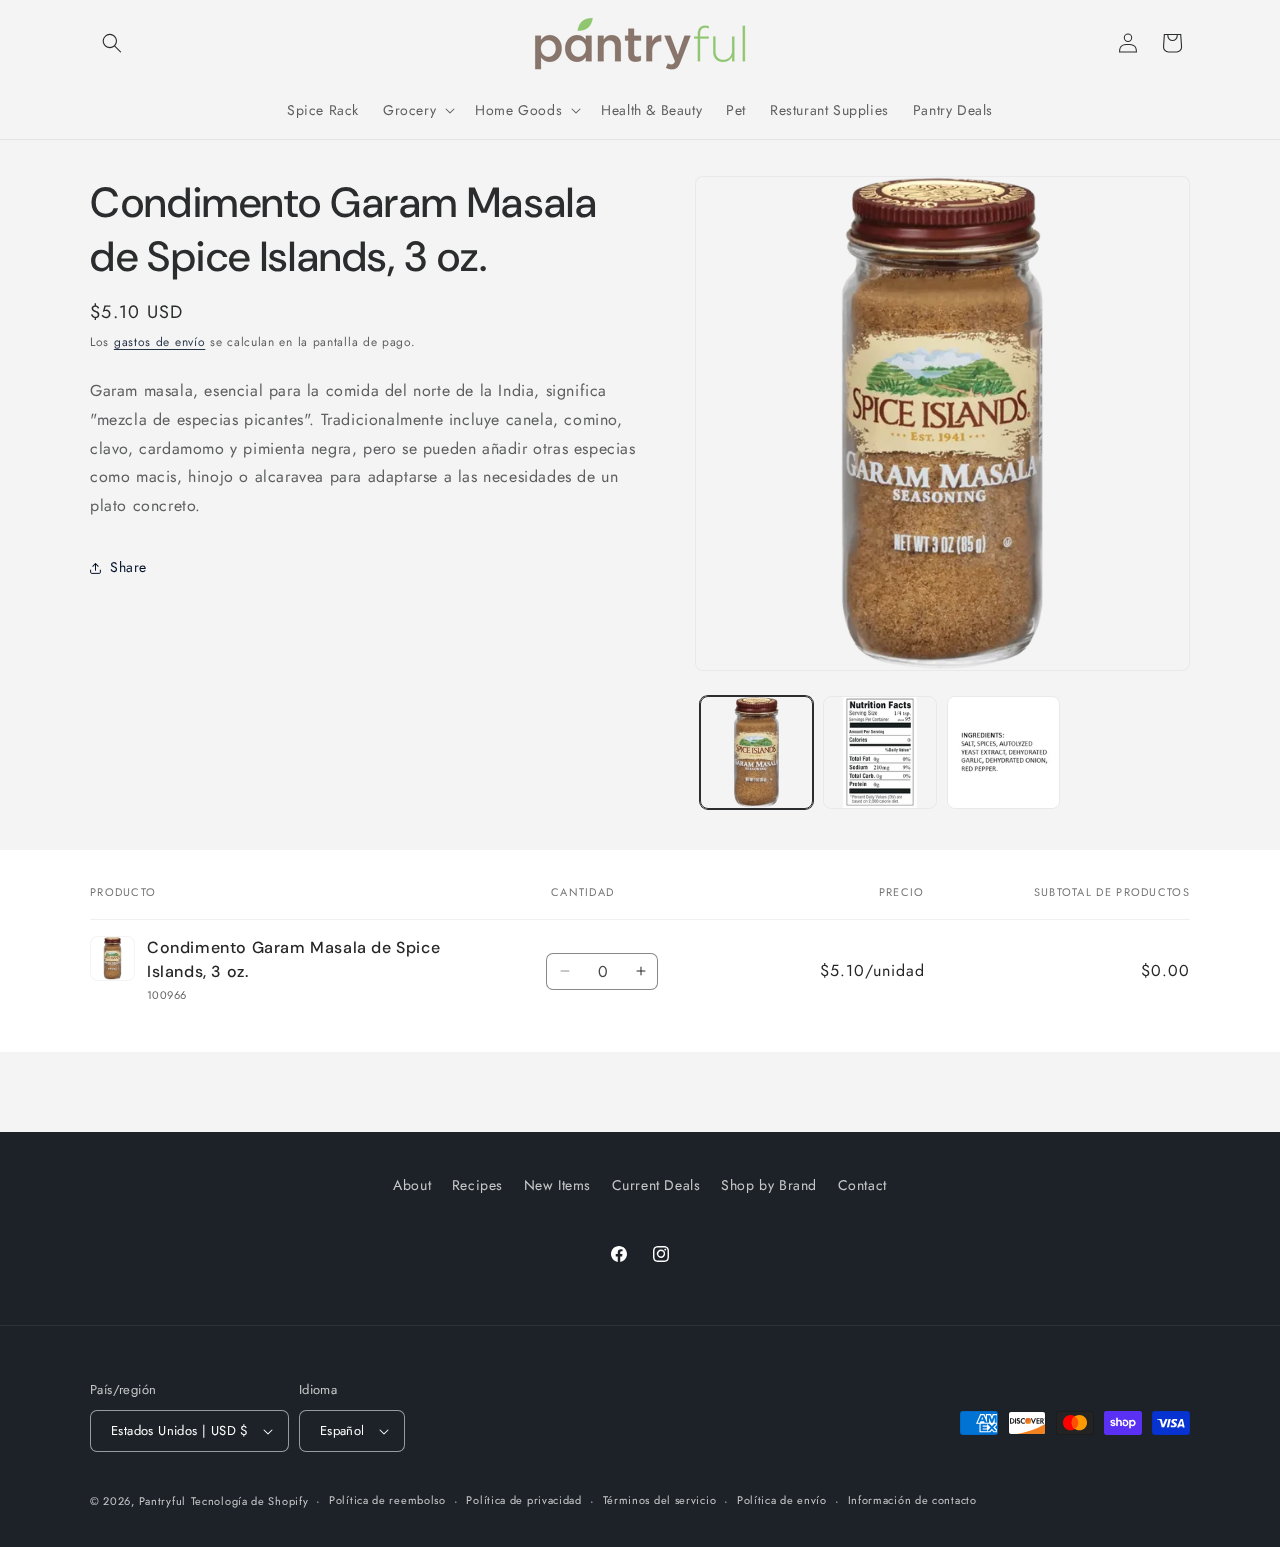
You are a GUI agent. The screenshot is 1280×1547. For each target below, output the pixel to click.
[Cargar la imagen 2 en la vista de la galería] (879, 752)
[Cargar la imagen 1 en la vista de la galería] (756, 752)
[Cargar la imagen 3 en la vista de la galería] (1003, 752)
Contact (862, 1185)
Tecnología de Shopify (250, 1501)
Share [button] (128, 567)
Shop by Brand (769, 1185)
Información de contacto (912, 1500)
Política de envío (782, 1500)
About (412, 1185)
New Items (557, 1185)
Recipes (477, 1185)
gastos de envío (160, 342)
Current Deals (656, 1185)
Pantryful (162, 1501)
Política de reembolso (387, 1500)
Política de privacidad (523, 1500)
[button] (112, 43)
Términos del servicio (660, 1500)
